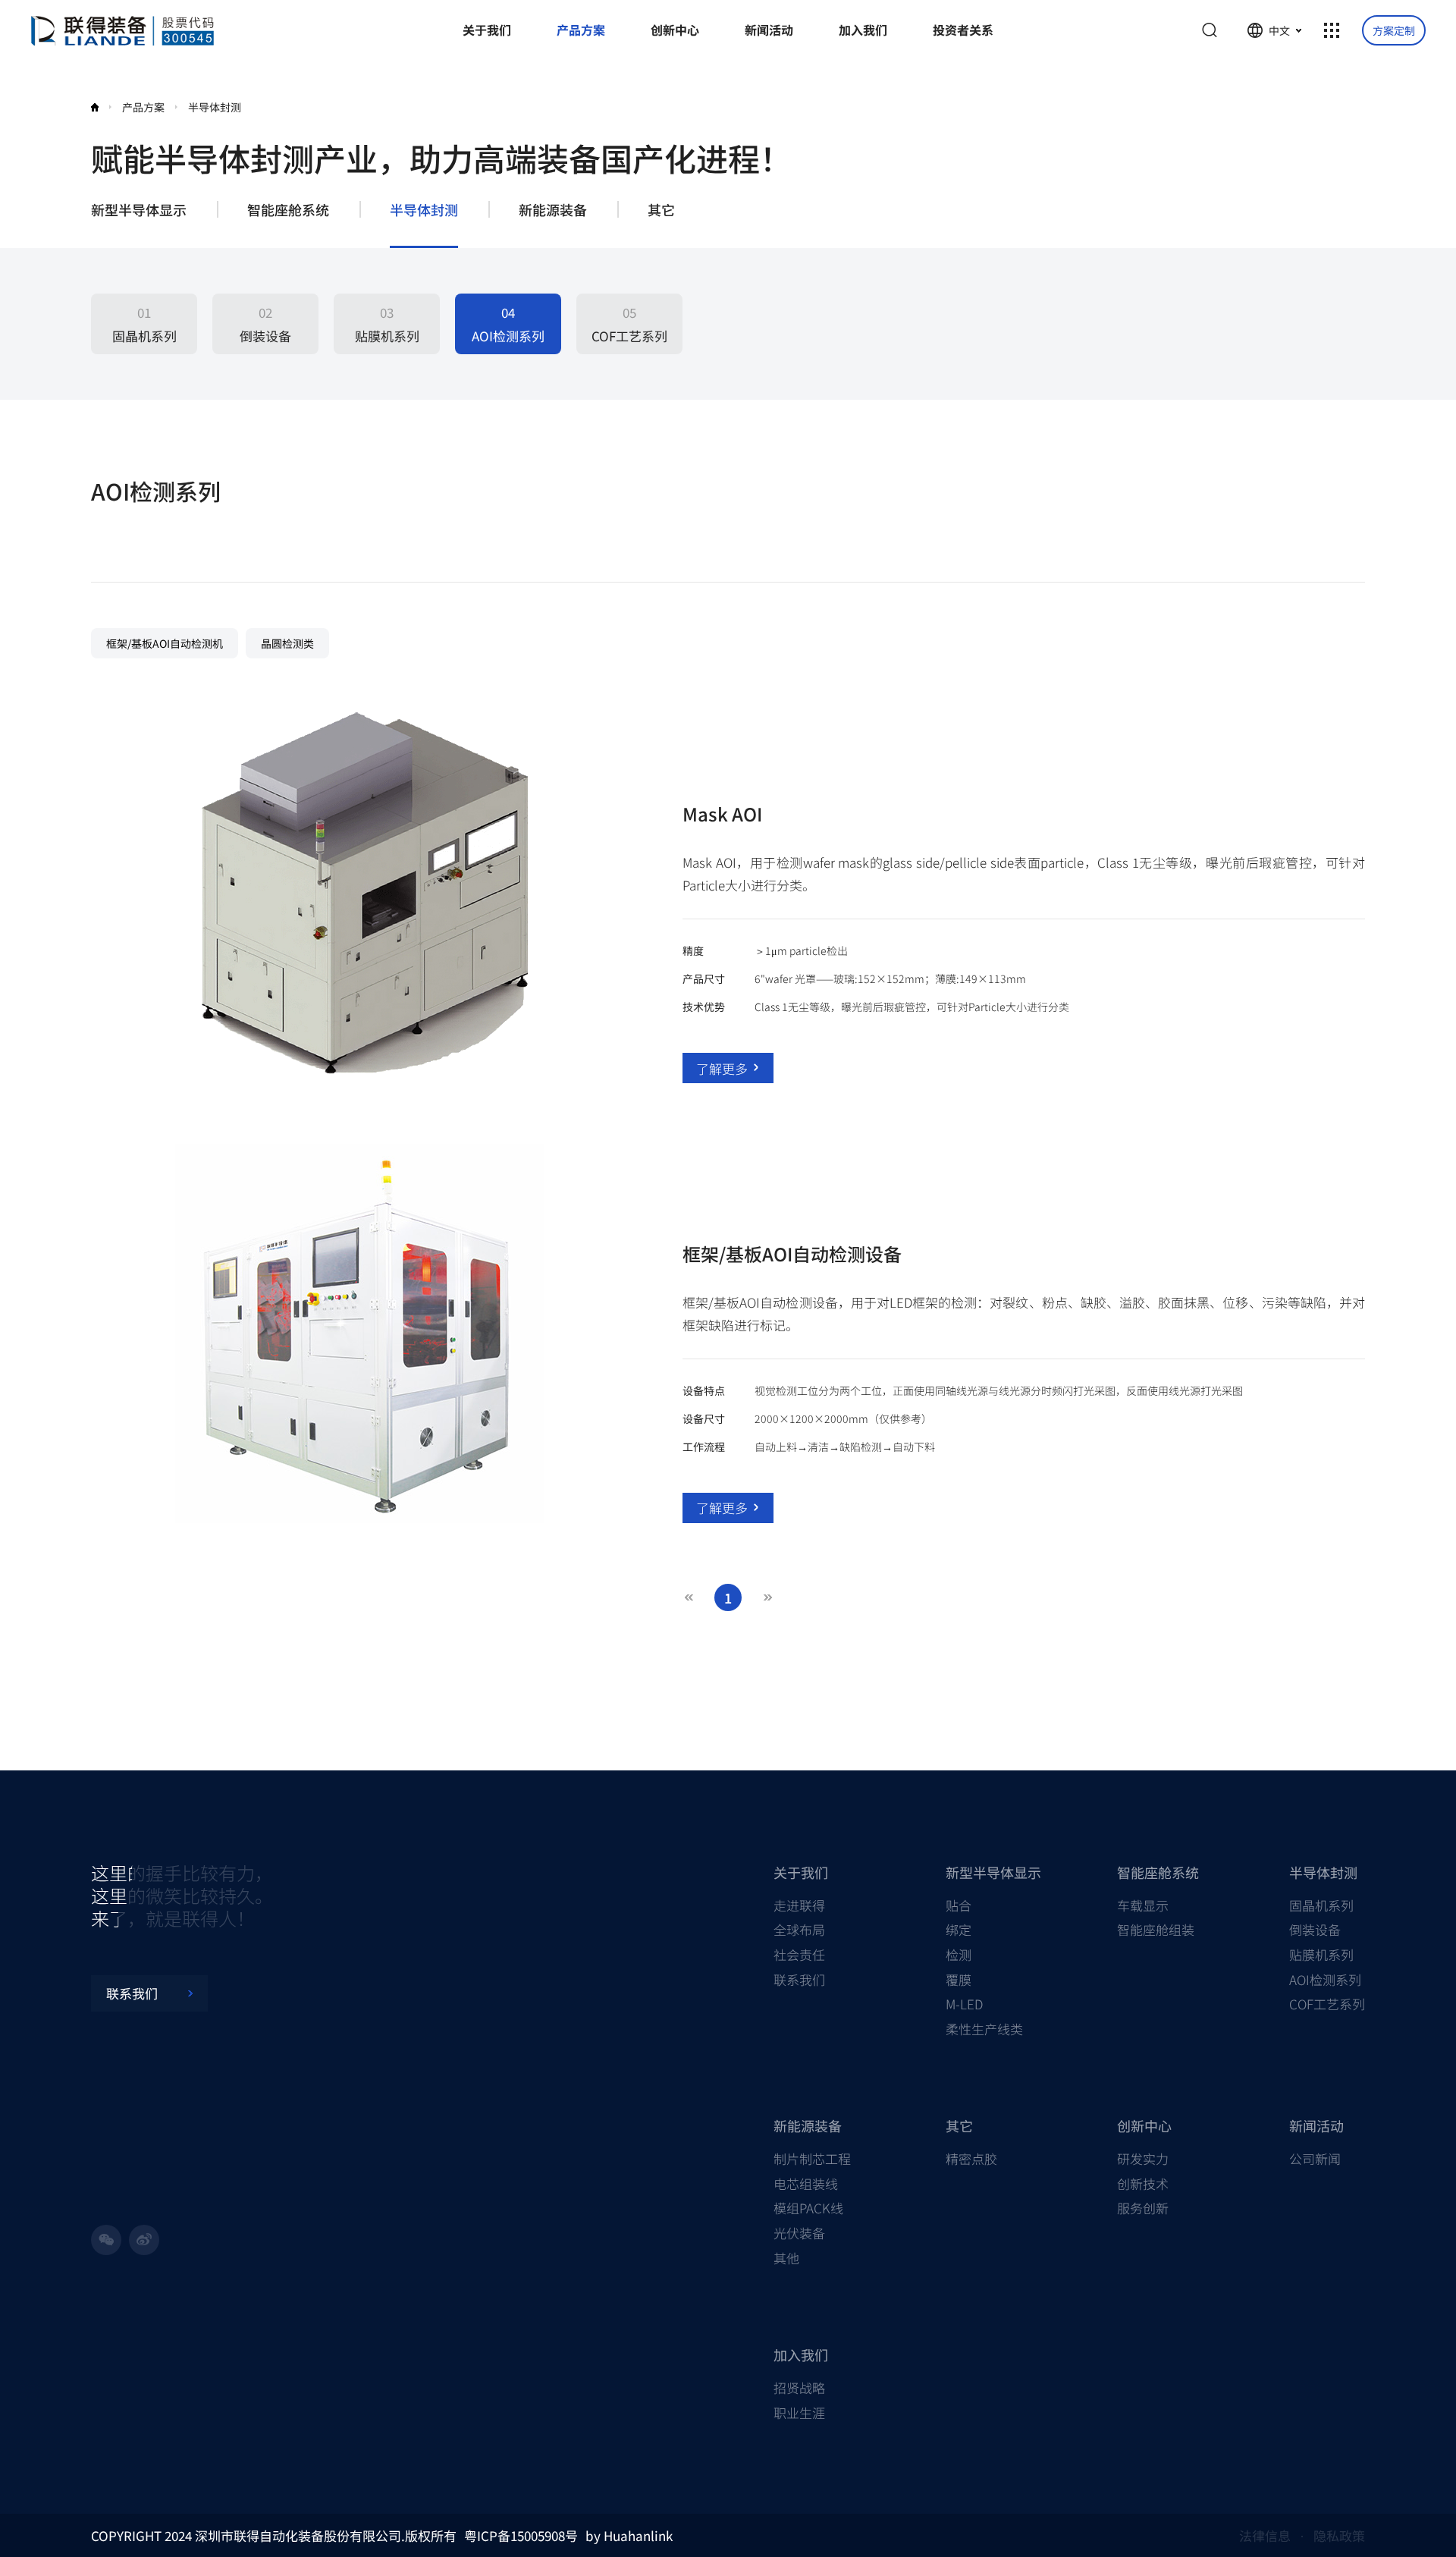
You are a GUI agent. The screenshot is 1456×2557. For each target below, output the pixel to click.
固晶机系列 (1321, 1905)
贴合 (959, 1905)
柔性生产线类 (984, 2029)
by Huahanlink (629, 2535)
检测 (959, 1954)
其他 (786, 2258)
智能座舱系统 (288, 210)
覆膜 (959, 1979)
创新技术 (1143, 2183)
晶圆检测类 (287, 643)
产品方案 (143, 107)
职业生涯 (799, 2413)
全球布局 (799, 1929)
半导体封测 (424, 210)
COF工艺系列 (1327, 2004)
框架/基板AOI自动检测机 (165, 643)
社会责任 (799, 1954)
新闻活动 (1316, 2125)
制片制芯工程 (812, 2158)
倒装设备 (1315, 1929)
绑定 (959, 1929)
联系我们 (799, 1979)
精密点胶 (971, 2158)
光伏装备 (799, 2233)
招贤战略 (799, 2387)
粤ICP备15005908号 (521, 2535)
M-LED (964, 2004)
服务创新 (1143, 2208)
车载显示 (1143, 1905)
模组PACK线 (808, 2208)
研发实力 (1143, 2158)
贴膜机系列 (1321, 1954)
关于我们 (801, 1872)
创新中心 (1144, 2125)
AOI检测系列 (1325, 1979)
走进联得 (799, 1905)
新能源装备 (553, 210)
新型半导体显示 (139, 210)
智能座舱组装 (1156, 1929)
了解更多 (722, 1068)
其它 (661, 210)
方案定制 (1394, 30)
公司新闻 (1315, 2158)
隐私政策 (1339, 2535)
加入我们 (801, 2354)
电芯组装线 (806, 2183)
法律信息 (1265, 2535)
